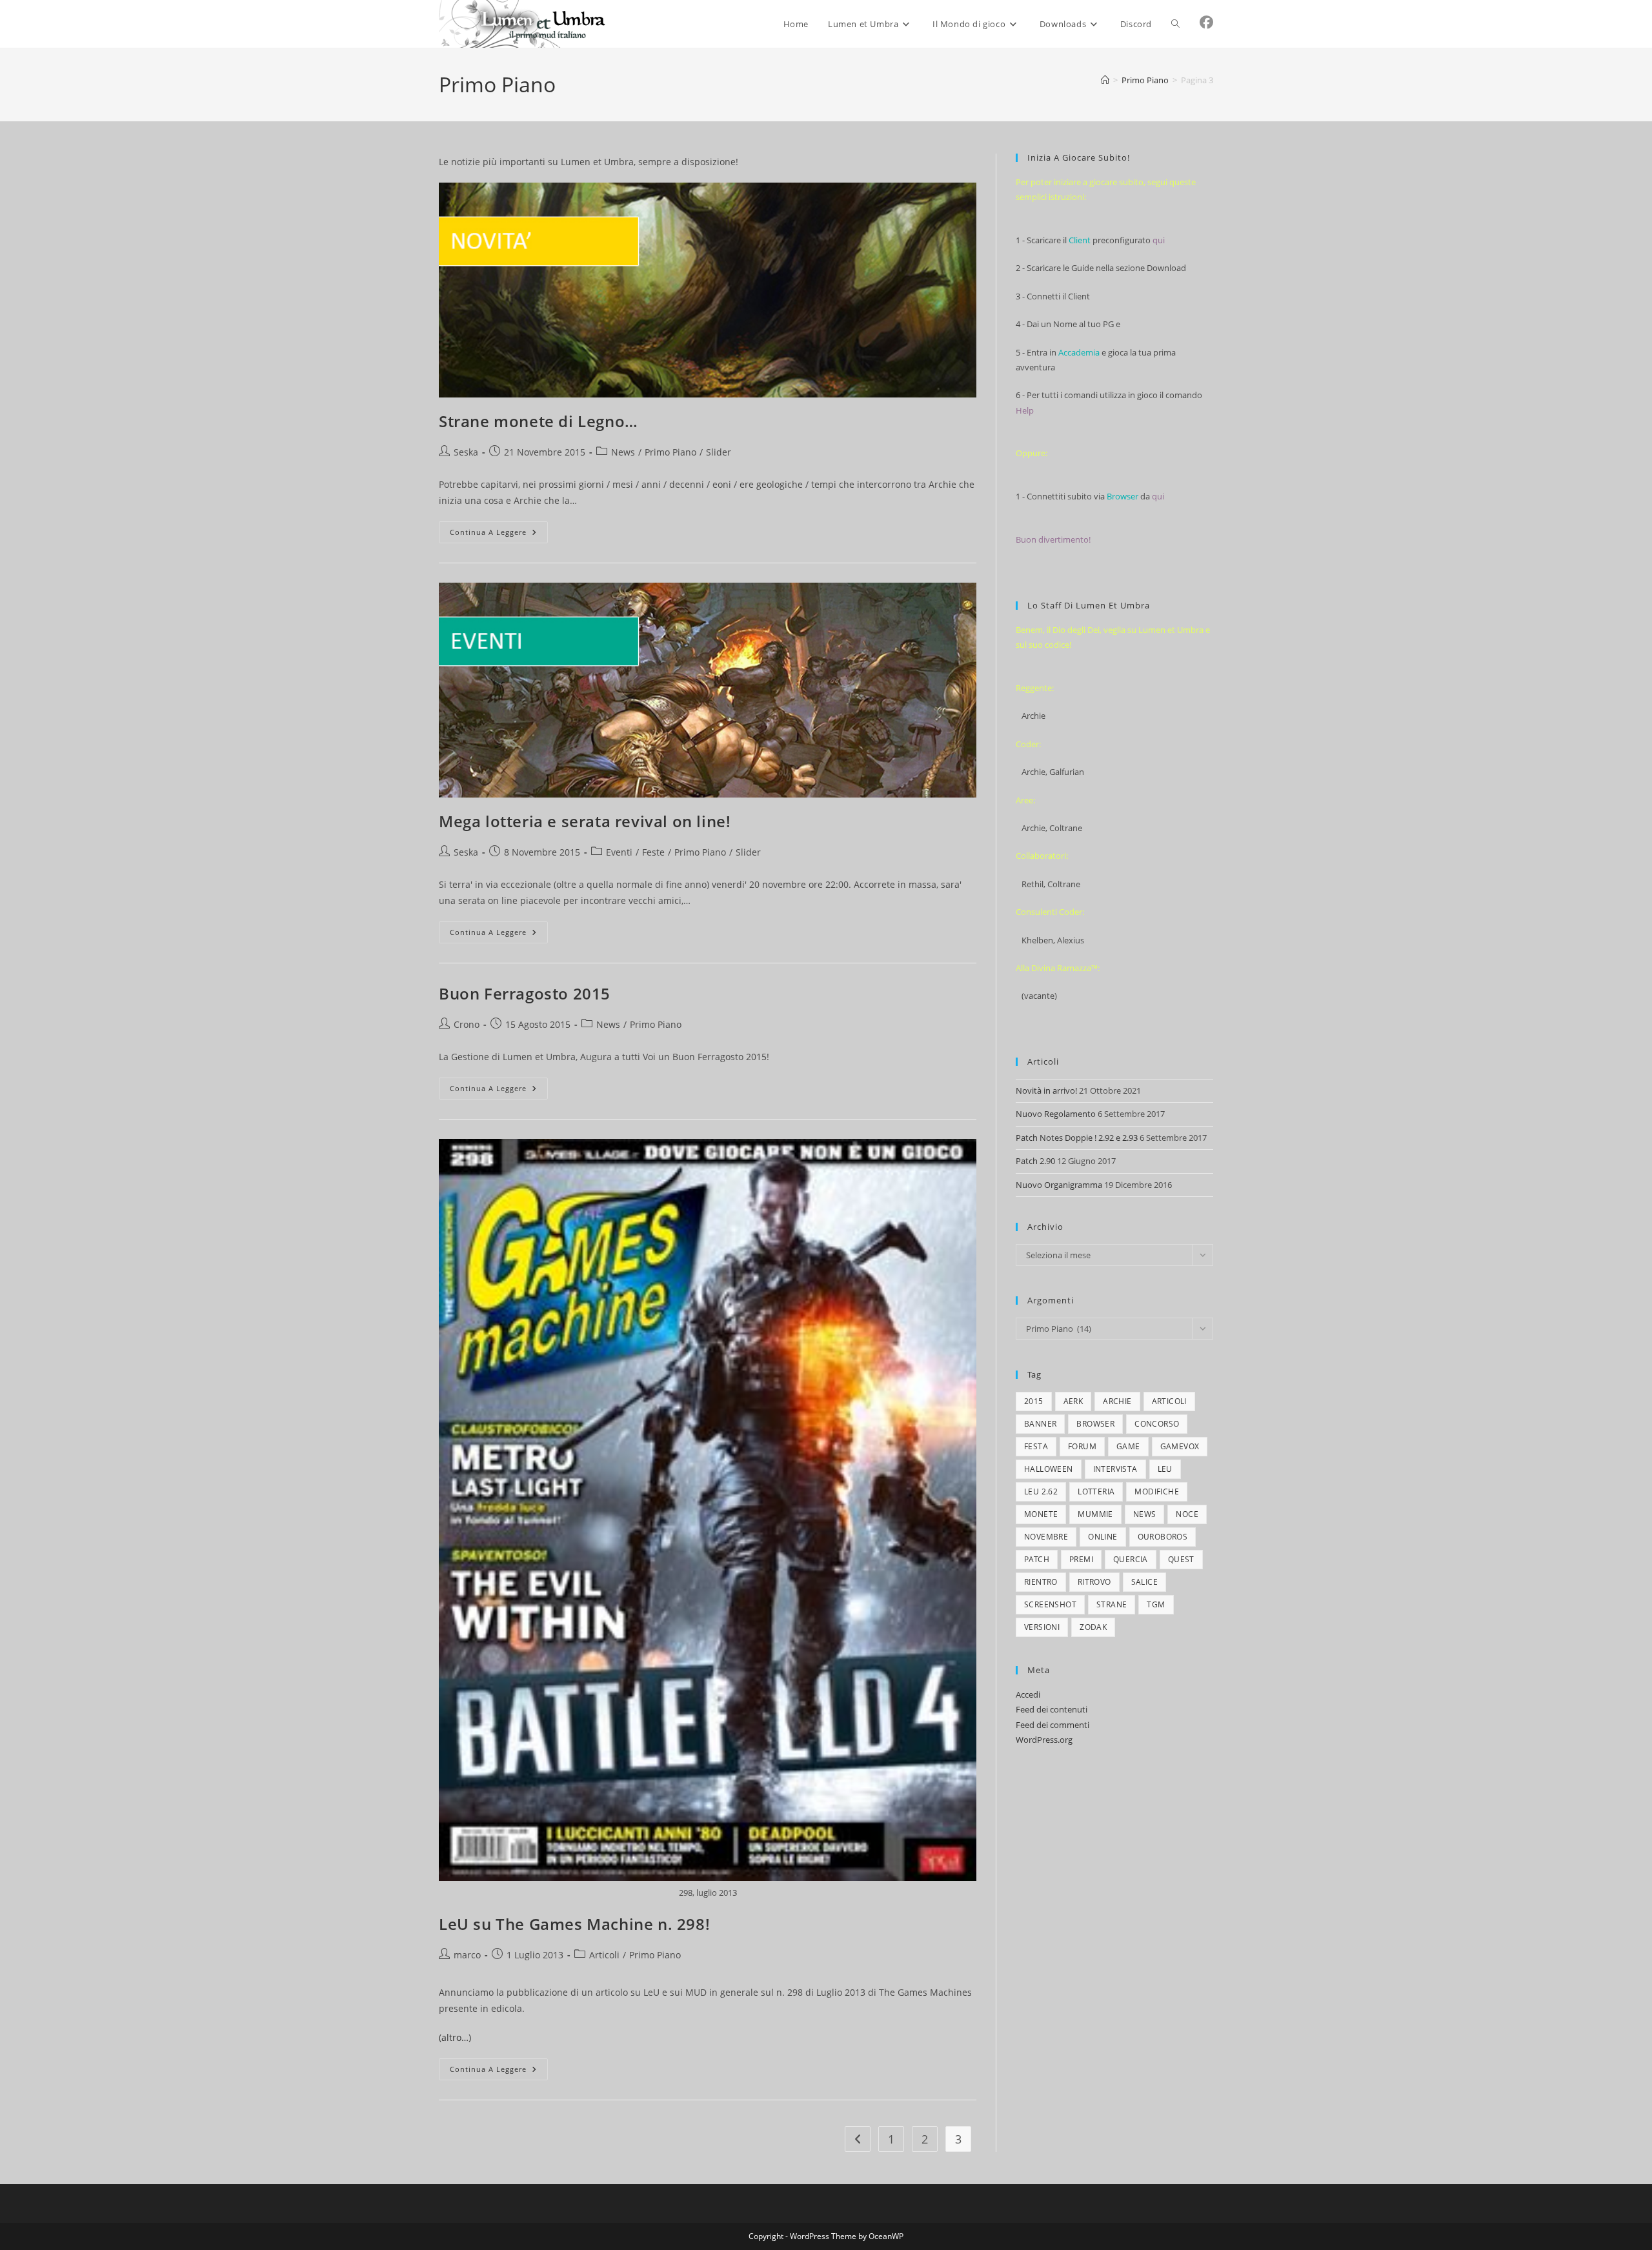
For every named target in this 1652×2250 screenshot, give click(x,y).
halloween (1049, 1469)
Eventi (619, 852)
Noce (1187, 1514)
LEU (1165, 1469)
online (1103, 1537)
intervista (1115, 1469)
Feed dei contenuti (1052, 1709)
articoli (1169, 1401)
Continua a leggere (499, 535)
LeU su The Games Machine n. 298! (574, 1924)
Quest (1181, 1559)
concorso (1157, 1424)
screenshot (1050, 1604)
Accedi (1028, 1694)
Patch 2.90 (1035, 1161)
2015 (1034, 1401)
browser (1095, 1424)
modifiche (1157, 1492)
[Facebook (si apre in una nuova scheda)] (1206, 22)
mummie (1095, 1514)
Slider (719, 452)
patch (1037, 1559)
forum (1082, 1446)
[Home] (1105, 80)
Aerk (1073, 1401)
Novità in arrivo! (1046, 1090)
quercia (1131, 1559)
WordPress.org (1044, 1740)
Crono (467, 1024)
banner (1040, 1424)
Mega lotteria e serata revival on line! (585, 821)
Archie (1117, 1401)
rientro (1041, 1582)
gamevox (1180, 1446)
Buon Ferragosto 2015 (525, 993)
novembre (1046, 1537)
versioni (1042, 1627)
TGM (1156, 1604)
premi (1081, 1559)
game (1128, 1446)
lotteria (1096, 1492)
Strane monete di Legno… (539, 421)
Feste (653, 852)
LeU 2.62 (1041, 1492)
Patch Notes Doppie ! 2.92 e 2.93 (1077, 1138)
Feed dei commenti (1053, 1725)
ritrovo (1094, 1582)
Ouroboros (1163, 1537)
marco (467, 1955)
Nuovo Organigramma (1059, 1185)
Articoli (604, 1955)
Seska (466, 452)
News (623, 452)
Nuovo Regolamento (1056, 1114)
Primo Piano (670, 452)
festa (1036, 1446)
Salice (1144, 1582)
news (1145, 1514)
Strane (1112, 1604)
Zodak (1093, 1627)
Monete (1041, 1514)
